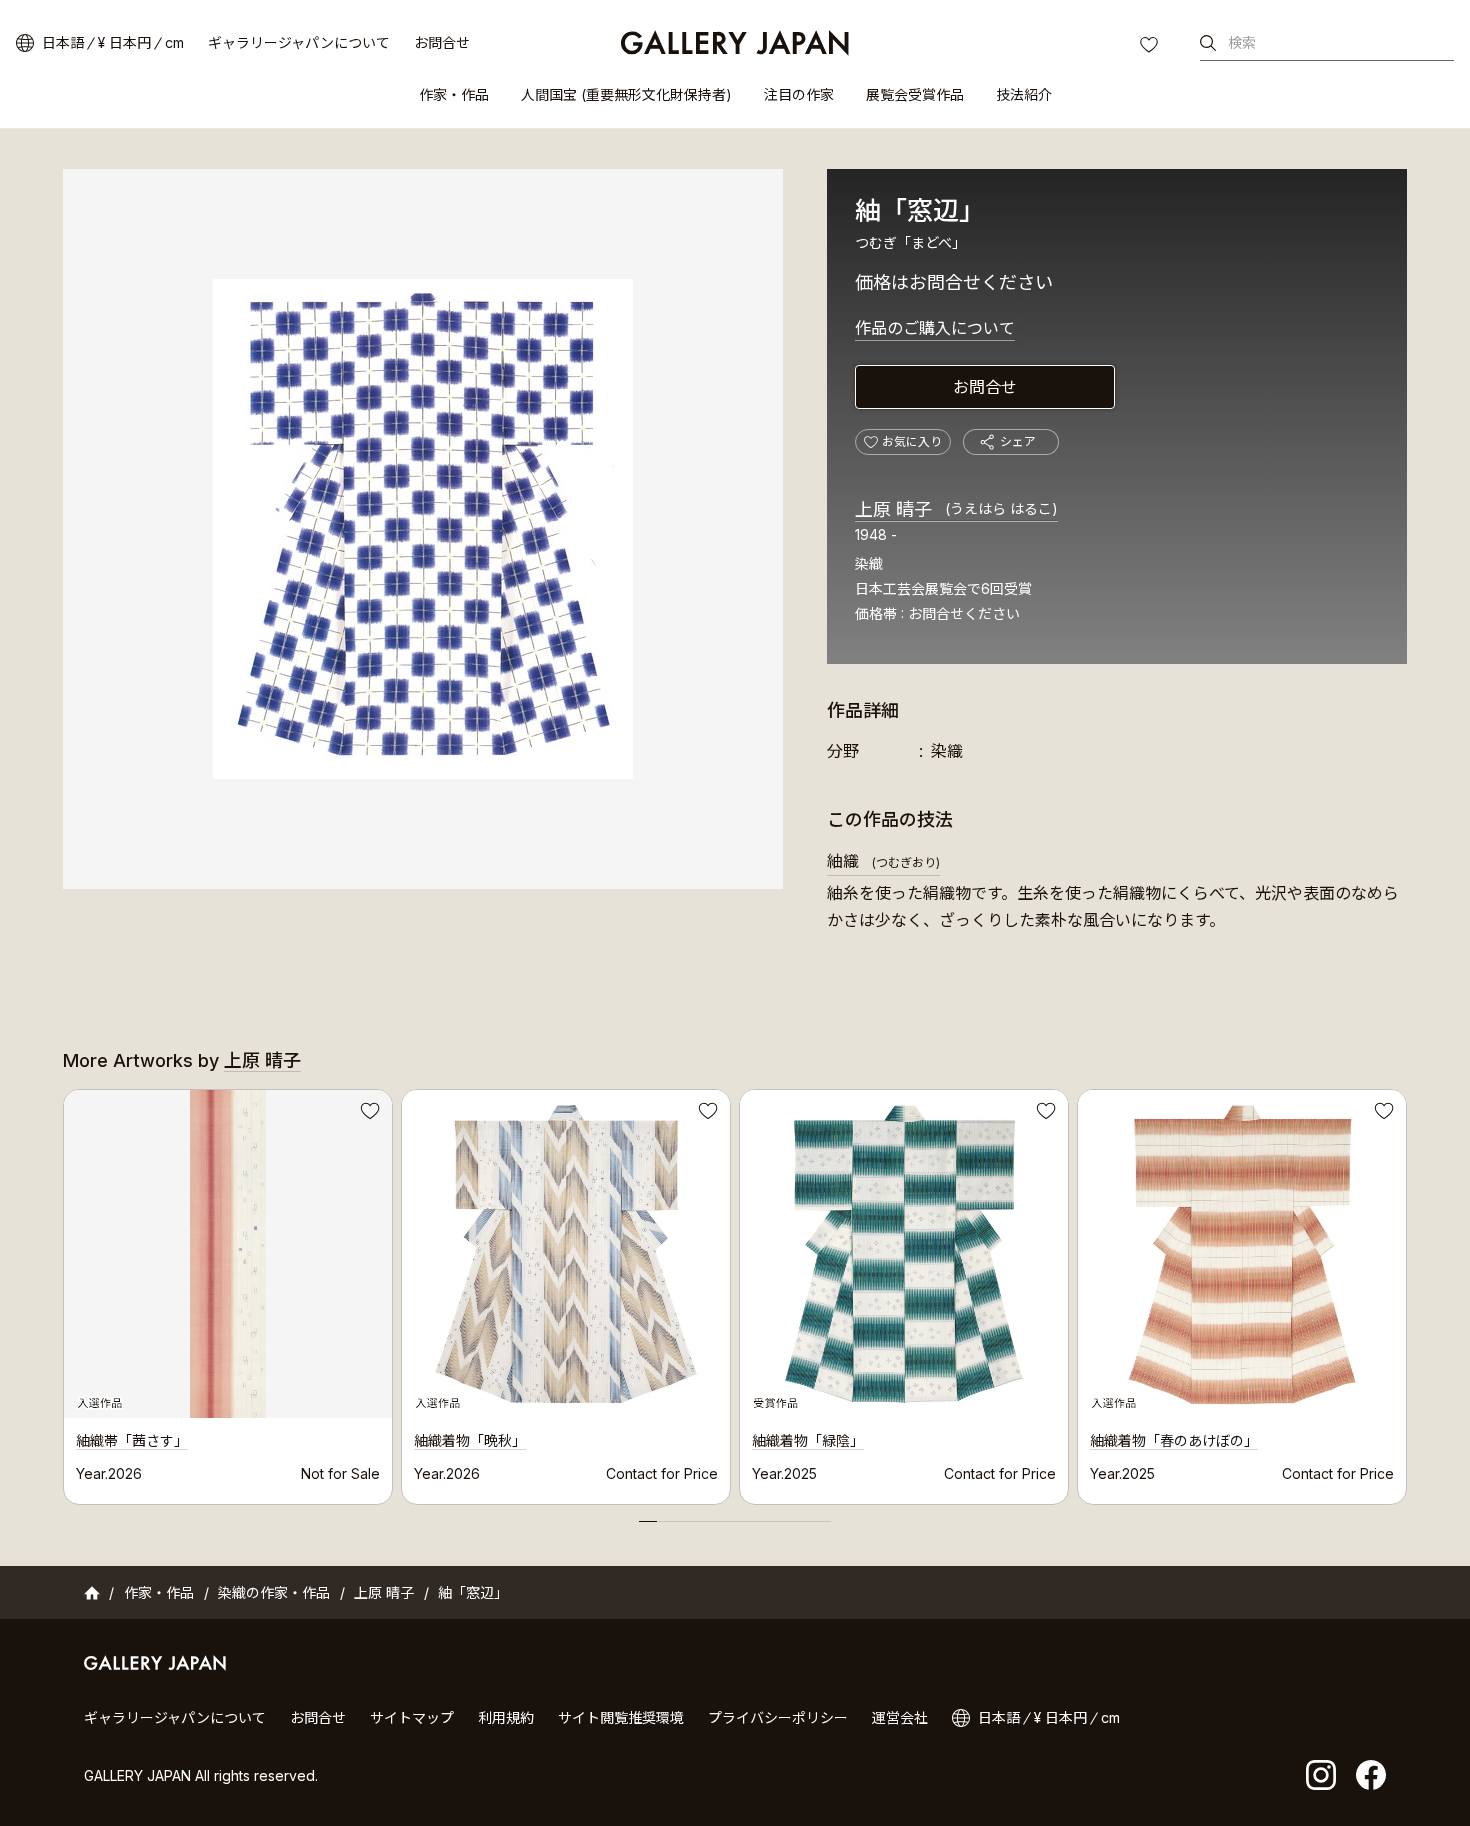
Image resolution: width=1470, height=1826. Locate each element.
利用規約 (506, 1717)
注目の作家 (799, 94)
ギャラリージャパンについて (299, 42)
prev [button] (63, 1292)
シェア (1018, 441)
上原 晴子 (956, 509)
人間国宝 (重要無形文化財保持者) (626, 94)
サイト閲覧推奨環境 (621, 1717)
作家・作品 (454, 94)
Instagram (1321, 1775)
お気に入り (1151, 47)
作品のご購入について (935, 328)
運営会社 (900, 1717)
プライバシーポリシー (778, 1717)
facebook (1371, 1775)
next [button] (1407, 1292)
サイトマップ (412, 1717)
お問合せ (442, 42)
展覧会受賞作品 (915, 94)
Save (368, 1114)
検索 (1242, 42)
